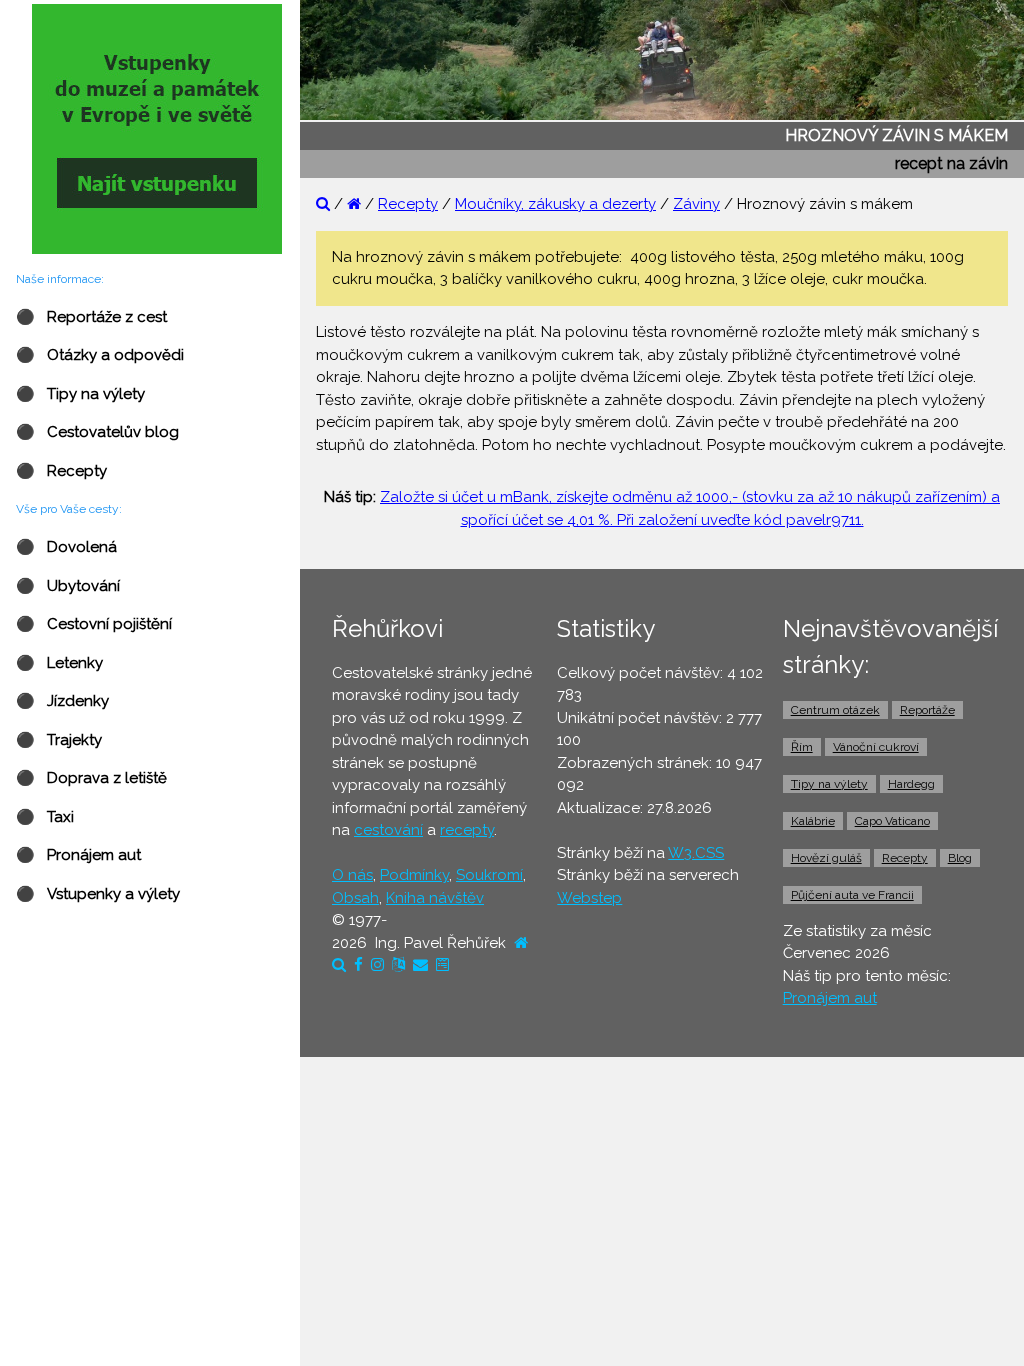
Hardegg (911, 784)
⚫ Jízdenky (62, 701)
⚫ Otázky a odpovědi (100, 355)
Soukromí (489, 875)
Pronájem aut (830, 998)
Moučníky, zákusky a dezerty (555, 204)
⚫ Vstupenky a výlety (98, 894)
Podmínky (414, 875)
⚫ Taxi (45, 817)
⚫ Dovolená (66, 547)
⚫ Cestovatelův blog (97, 432)
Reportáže (927, 710)
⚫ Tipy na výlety (80, 394)
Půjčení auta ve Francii (852, 895)
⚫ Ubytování (68, 586)
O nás (352, 875)
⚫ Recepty (61, 471)
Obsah (355, 898)
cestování (388, 830)
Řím (802, 747)
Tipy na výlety (829, 784)
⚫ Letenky (59, 663)
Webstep (589, 898)
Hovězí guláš (826, 858)
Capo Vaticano (892, 821)
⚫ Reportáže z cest (91, 317)
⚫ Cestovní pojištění (94, 624)
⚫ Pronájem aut (78, 855)
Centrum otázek (835, 710)
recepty (467, 830)
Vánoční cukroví (876, 747)
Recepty (408, 204)
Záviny (696, 204)
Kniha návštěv (435, 898)
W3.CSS (696, 853)
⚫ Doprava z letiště (91, 778)
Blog (960, 858)
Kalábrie (813, 821)
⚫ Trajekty (59, 740)
